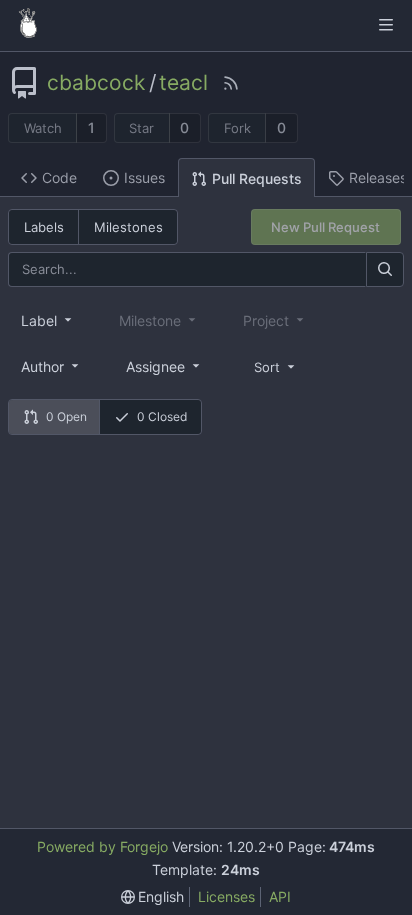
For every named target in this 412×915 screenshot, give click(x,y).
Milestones (128, 227)
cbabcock (96, 83)
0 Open (66, 416)
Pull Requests (257, 178)
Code (59, 177)
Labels (44, 227)
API (280, 896)
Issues (144, 177)
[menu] (276, 365)
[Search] (385, 269)
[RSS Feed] (231, 83)
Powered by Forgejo (102, 846)
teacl (183, 83)
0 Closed (162, 416)
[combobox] (48, 320)
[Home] (28, 25)
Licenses (226, 896)
